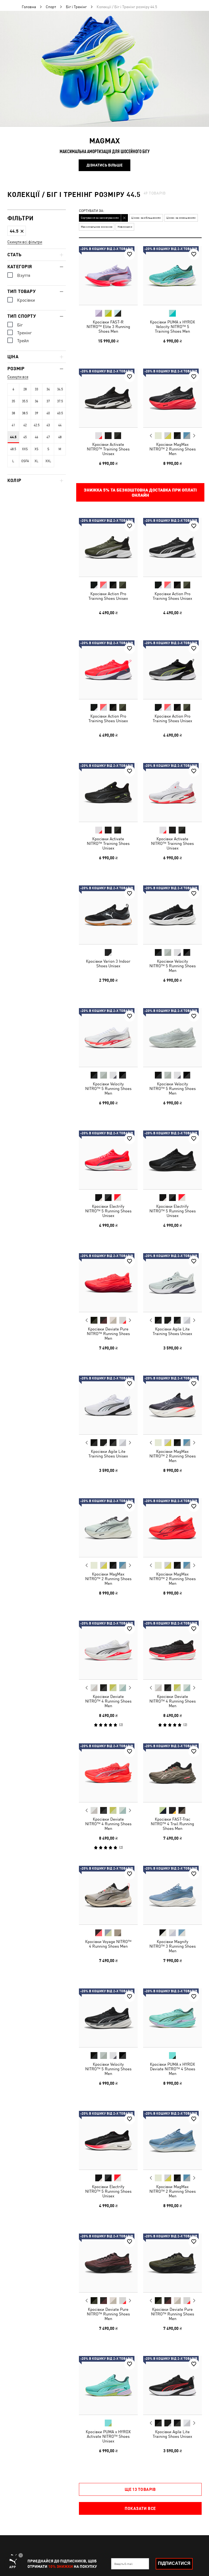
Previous (151, 435)
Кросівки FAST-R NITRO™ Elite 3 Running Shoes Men (108, 326)
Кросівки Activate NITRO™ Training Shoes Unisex (108, 449)
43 (48, 425)
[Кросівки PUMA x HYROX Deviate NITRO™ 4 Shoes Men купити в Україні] (173, 2018)
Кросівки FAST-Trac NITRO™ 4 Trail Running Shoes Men (172, 1823)
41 (13, 425)
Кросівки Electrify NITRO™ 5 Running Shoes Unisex (108, 1211)
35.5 (25, 401)
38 (13, 413)
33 (36, 389)
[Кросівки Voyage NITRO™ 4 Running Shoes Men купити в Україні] (108, 1895)
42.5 (37, 425)
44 (60, 425)
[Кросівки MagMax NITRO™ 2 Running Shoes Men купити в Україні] (173, 398)
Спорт (51, 7)
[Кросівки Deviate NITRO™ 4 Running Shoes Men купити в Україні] (108, 1650)
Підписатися (174, 2563)
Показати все (140, 2508)
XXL (48, 461)
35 (13, 401)
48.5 (13, 449)
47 (48, 437)
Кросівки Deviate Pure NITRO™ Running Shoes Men (108, 1333)
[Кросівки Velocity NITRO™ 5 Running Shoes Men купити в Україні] (173, 915)
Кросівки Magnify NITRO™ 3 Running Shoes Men (172, 1946)
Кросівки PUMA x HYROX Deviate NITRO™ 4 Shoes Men (172, 2069)
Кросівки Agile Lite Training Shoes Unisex (172, 1331)
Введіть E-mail (123, 2564)
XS (36, 449)
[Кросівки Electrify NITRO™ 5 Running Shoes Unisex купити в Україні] (108, 1160)
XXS (25, 449)
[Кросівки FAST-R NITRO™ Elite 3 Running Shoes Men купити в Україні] (108, 276)
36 (36, 401)
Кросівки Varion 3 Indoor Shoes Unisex (108, 963)
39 (36, 413)
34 (48, 389)
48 (60, 437)
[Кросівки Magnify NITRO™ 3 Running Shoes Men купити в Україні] (173, 1895)
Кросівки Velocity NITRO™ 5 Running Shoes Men (172, 966)
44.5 (13, 437)
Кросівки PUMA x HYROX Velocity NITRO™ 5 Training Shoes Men (172, 326)
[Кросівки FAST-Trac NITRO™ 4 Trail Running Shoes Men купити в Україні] (173, 1773)
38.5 (25, 413)
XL (36, 461)
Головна (29, 7)
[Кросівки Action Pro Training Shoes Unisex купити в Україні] (108, 547)
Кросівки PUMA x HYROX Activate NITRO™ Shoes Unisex (108, 2436)
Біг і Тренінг (76, 7)
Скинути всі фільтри (25, 242)
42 (25, 425)
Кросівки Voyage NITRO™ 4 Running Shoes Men (108, 1944)
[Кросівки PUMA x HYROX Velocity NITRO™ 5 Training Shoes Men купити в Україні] (173, 276)
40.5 (60, 413)
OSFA (25, 461)
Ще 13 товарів (140, 2489)
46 (36, 437)
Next (194, 436)
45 (25, 437)
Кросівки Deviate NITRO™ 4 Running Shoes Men (108, 1701)
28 (25, 389)
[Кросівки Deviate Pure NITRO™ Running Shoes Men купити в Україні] (108, 1283)
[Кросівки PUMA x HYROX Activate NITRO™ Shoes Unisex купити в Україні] (108, 2385)
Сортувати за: (92, 211)
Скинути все (18, 377)
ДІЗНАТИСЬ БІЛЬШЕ (104, 165)
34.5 (60, 389)
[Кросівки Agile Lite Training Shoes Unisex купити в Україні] (173, 1283)
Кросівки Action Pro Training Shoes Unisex (108, 596)
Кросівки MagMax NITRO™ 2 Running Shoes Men (172, 449)
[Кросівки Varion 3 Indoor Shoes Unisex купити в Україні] (108, 915)
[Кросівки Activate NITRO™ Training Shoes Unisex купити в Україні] (108, 398)
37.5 (60, 401)
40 (48, 413)
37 (48, 401)
